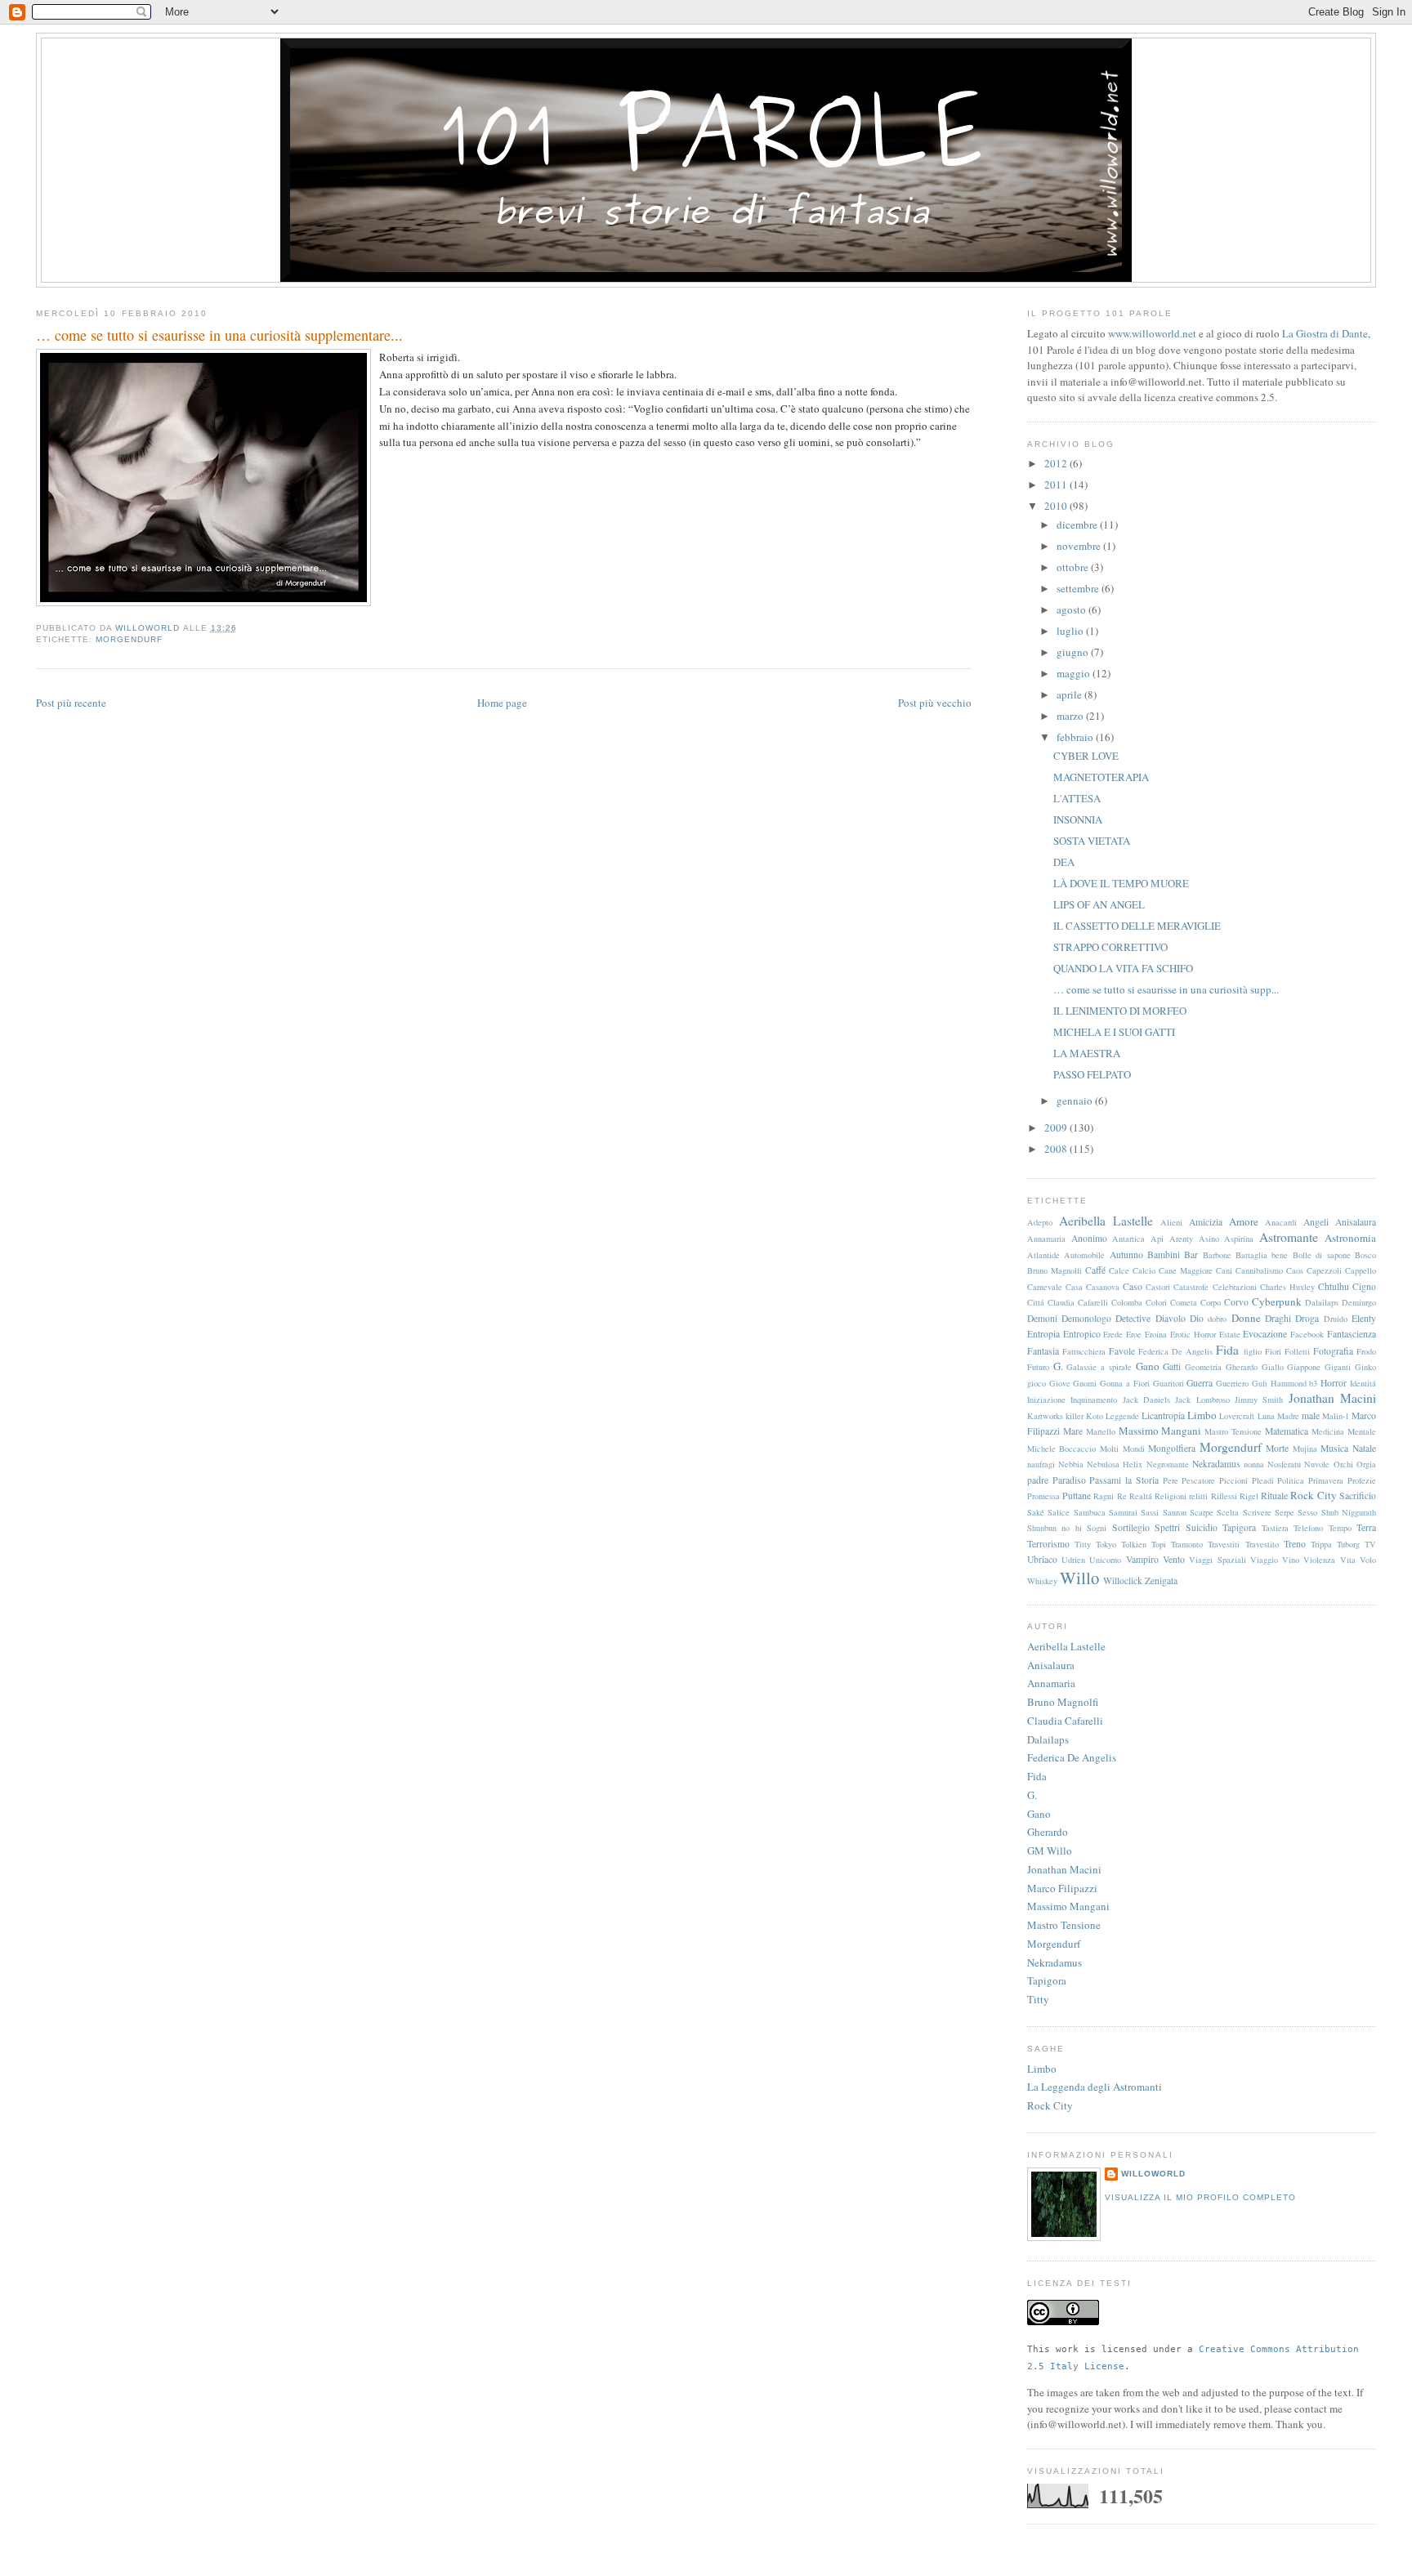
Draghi (1278, 1318)
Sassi (1150, 1512)
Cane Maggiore (1186, 1270)
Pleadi (1263, 1480)
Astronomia (1350, 1238)
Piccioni (1233, 1480)
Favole (1122, 1351)
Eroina (1156, 1334)
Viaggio (1264, 1560)
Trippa (1321, 1544)
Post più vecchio (935, 703)
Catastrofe (1191, 1287)
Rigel (1249, 1496)
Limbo (1202, 1415)
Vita (1348, 1560)
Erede (1113, 1334)
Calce (1119, 1270)
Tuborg (1348, 1544)
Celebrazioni (1235, 1287)
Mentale (1362, 1431)
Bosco (1365, 1255)
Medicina (1328, 1431)
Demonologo (1086, 1318)
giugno (1074, 652)
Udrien (1073, 1560)
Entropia (1043, 1334)
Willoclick (1123, 1580)
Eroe (1134, 1334)
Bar (1191, 1255)
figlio (1253, 1351)
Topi (1159, 1544)
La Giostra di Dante (1325, 333)
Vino (1291, 1560)
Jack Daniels (1146, 1400)
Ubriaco (1042, 1559)
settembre (1079, 588)
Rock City (1313, 1495)
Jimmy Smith (1259, 1400)
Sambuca (1090, 1512)
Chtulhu (1334, 1286)
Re (1122, 1496)
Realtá (1141, 1496)
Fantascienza (1352, 1334)
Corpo (1211, 1302)
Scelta (1228, 1512)
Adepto (1040, 1222)
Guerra (1200, 1383)
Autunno (1126, 1255)
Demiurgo (1359, 1302)
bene (1280, 1255)
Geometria (1203, 1367)
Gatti (1172, 1366)
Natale (1364, 1448)
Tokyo (1106, 1544)
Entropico (1082, 1334)
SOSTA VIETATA (1092, 841)
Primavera (1326, 1480)
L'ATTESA (1077, 798)
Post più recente (71, 703)
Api (1157, 1239)
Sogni (1097, 1528)
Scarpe (1202, 1512)
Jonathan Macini (1332, 1398)
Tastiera (1275, 1528)
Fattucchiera (1084, 1351)
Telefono (1308, 1528)
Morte (1277, 1448)
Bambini (1164, 1255)
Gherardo (1242, 1367)
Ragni (1104, 1496)
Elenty (1364, 1318)
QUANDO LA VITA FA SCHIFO (1123, 968)
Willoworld (1153, 2174)
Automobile (1084, 1255)
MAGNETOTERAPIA (1101, 777)
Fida (1227, 1350)
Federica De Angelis (1175, 1351)
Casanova (1103, 1287)
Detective (1133, 1318)
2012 (1057, 463)
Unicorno (1105, 1560)
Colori (1156, 1302)
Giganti (1338, 1367)
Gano (1148, 1366)
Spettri (1167, 1527)
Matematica (1287, 1431)
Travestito (1262, 1544)
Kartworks (1045, 1416)
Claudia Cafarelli (1078, 1302)
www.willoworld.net (1152, 333)
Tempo (1340, 1528)
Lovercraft (1237, 1416)
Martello (1101, 1431)
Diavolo (1171, 1318)
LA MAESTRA (1087, 1053)
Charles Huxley (1287, 1287)
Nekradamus (1216, 1464)
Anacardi (1281, 1222)
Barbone (1217, 1255)
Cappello (1361, 1270)
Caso (1133, 1286)
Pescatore (1198, 1480)
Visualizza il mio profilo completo (1200, 2197)
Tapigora (1239, 1527)
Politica (1291, 1480)
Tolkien (1134, 1544)
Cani (1224, 1270)
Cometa (1184, 1302)
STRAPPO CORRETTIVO (1110, 947)
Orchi (1343, 1464)
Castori (1158, 1287)
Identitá (1363, 1383)
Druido (1336, 1319)
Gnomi (1085, 1383)
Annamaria (1046, 1239)
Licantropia (1163, 1415)
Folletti (1297, 1351)
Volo (1368, 1560)
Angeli (1316, 1222)
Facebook (1307, 1334)
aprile (1070, 694)
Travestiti (1224, 1544)
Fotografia (1333, 1351)
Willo (1079, 1578)
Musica (1334, 1448)
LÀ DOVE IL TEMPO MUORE (1121, 883)
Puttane (1077, 1496)
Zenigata (1161, 1580)
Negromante (1168, 1464)
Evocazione (1265, 1334)
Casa (1074, 1287)
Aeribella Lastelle (1106, 1221)
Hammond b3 (1294, 1383)
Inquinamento (1094, 1400)
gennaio (1076, 1100)
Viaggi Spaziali (1217, 1560)
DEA (1064, 862)
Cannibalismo (1259, 1270)
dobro (1217, 1319)
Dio (1197, 1318)
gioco (1037, 1383)
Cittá (1036, 1302)
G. (1058, 1366)
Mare (1073, 1431)
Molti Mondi (1122, 1449)
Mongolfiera (1172, 1448)
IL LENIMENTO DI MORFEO (1120, 1011)
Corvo (1236, 1302)
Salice (1059, 1512)
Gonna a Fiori (1125, 1383)
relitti (1198, 1496)
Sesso (1307, 1512)
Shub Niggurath (1349, 1512)
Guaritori (1168, 1383)
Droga (1307, 1318)
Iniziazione (1046, 1400)
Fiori (1273, 1351)
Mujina (1305, 1449)
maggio (1075, 673)
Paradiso (1069, 1480)
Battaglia (1251, 1255)
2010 (1057, 506)
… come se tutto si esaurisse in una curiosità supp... (1166, 989)
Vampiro (1142, 1559)
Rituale (1274, 1496)
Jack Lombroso (1202, 1400)
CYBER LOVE (1086, 756)
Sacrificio (1358, 1496)
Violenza (1319, 1560)
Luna (1266, 1416)
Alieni (1171, 1222)
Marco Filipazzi (1062, 1888)
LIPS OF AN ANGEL (1099, 904)
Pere (1171, 1480)
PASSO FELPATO (1092, 1074)
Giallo (1273, 1367)
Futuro (1038, 1367)
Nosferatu (1284, 1464)
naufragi (1041, 1464)
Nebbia (1071, 1464)
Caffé (1095, 1270)
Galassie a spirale (1099, 1367)
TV (1370, 1544)
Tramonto (1187, 1544)
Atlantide (1043, 1255)
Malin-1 (1336, 1416)
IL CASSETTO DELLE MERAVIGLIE (1137, 926)
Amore (1244, 1221)
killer (1075, 1416)
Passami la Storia (1124, 1480)
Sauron (1175, 1512)
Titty (1083, 1544)
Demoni (1042, 1318)
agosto (1072, 609)
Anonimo (1089, 1238)
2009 (1057, 1127)
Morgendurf (129, 639)
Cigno (1364, 1286)
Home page (502, 703)
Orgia (1366, 1464)
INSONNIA (1078, 819)
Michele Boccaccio (1062, 1449)
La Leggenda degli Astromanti (1095, 2087)
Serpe (1285, 1512)
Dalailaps (1322, 1302)
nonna (1254, 1464)
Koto (1095, 1416)
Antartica (1128, 1239)
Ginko (1365, 1367)
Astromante (1289, 1237)
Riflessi (1224, 1496)
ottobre (1074, 567)
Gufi (1260, 1383)
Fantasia (1043, 1351)
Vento (1174, 1559)
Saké (1036, 1512)
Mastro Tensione (1233, 1431)
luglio (1071, 631)
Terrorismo (1048, 1544)
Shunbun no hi (1055, 1528)
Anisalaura (1356, 1222)
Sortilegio (1131, 1527)
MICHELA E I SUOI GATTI (1114, 1032)
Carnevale (1045, 1287)
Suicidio (1202, 1527)
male (1311, 1415)
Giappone (1304, 1367)
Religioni (1171, 1496)
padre (1038, 1480)
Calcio (1144, 1270)
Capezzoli (1324, 1270)
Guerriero (1232, 1383)
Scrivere (1257, 1512)
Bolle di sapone (1322, 1255)
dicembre (1078, 525)
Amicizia (1206, 1222)
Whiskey (1042, 1581)
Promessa (1043, 1496)
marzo (1071, 716)
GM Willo (1050, 1851)
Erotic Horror (1193, 1334)
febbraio (1076, 737)
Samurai (1123, 1512)
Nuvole (1317, 1464)
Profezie (1362, 1480)
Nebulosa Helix (1115, 1464)
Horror (1334, 1383)
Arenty (1181, 1239)
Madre (1288, 1416)
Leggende (1122, 1416)
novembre (1080, 546)
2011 (1057, 484)
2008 (1057, 1149)
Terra (1366, 1527)
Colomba (1127, 1302)
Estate (1230, 1334)
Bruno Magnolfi (1055, 1270)
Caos (1295, 1270)
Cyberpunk (1277, 1301)
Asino (1209, 1239)
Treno (1295, 1544)
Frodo (1366, 1351)
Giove (1060, 1383)
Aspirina (1239, 1239)
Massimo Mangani (1160, 1431)
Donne (1246, 1318)
